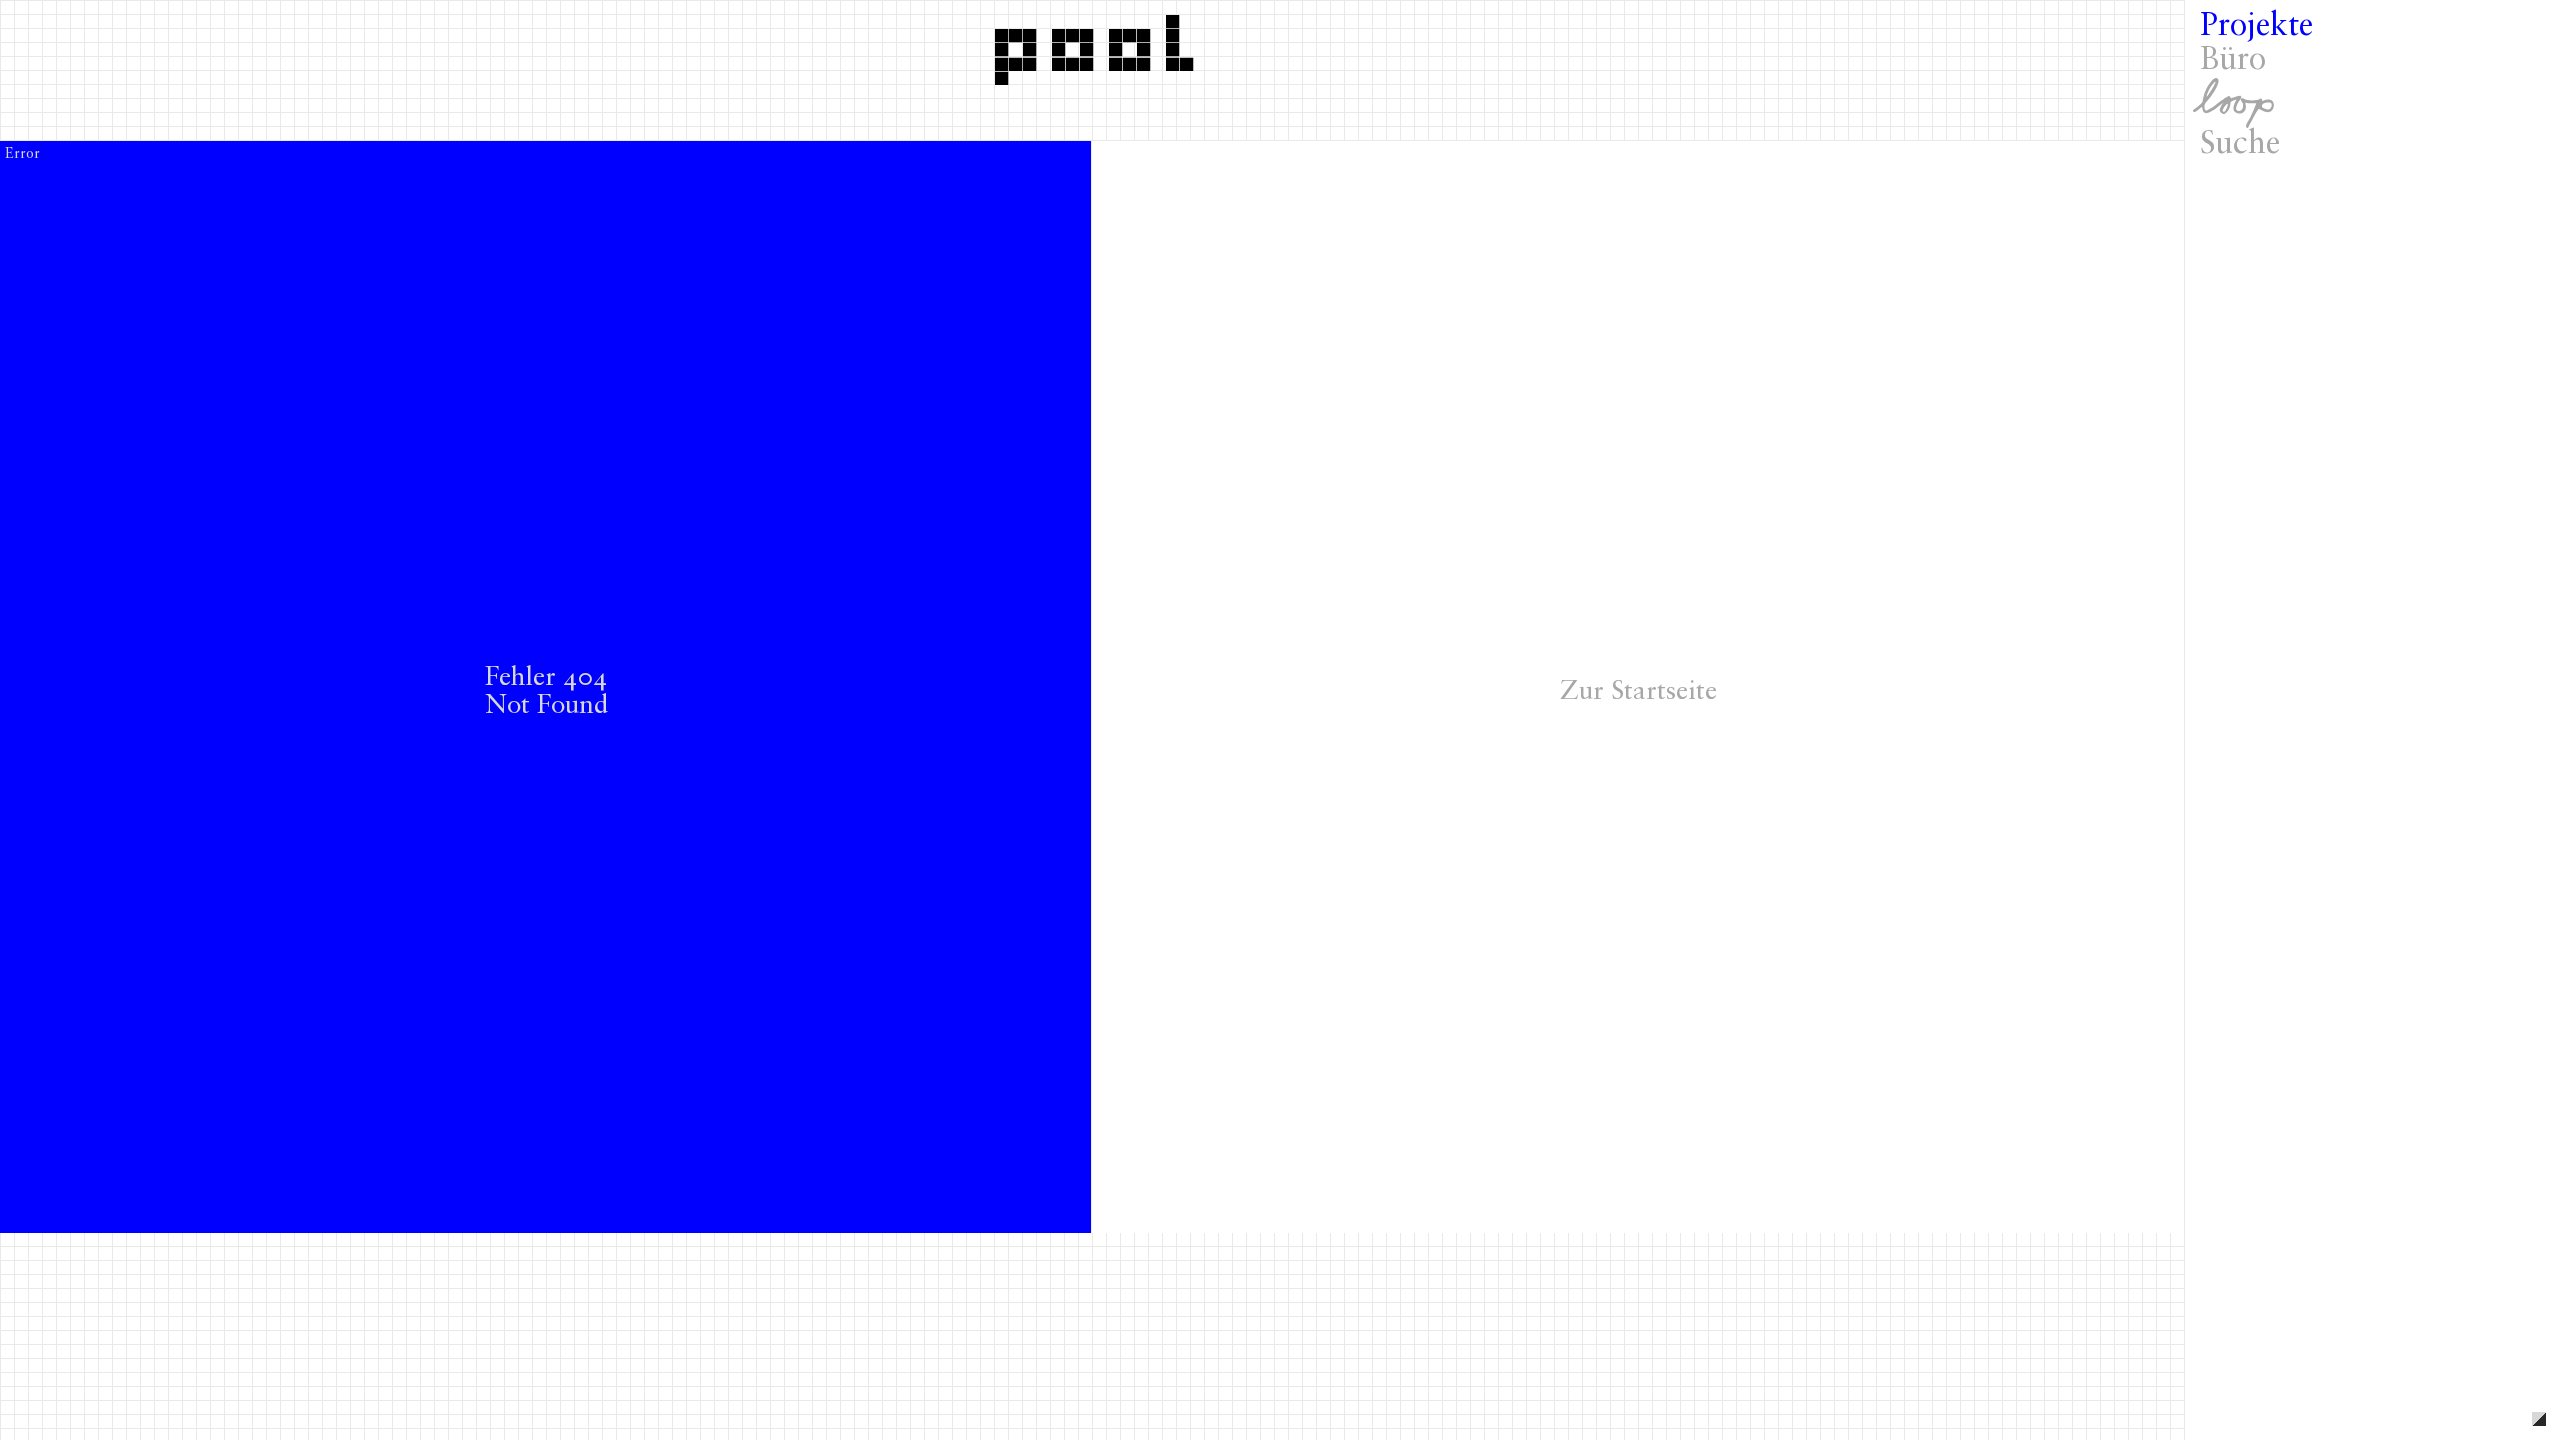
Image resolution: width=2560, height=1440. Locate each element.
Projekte (2256, 27)
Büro (2233, 61)
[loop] (2372, 103)
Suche (2240, 145)
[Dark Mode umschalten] (2539, 1419)
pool (1101, 43)
